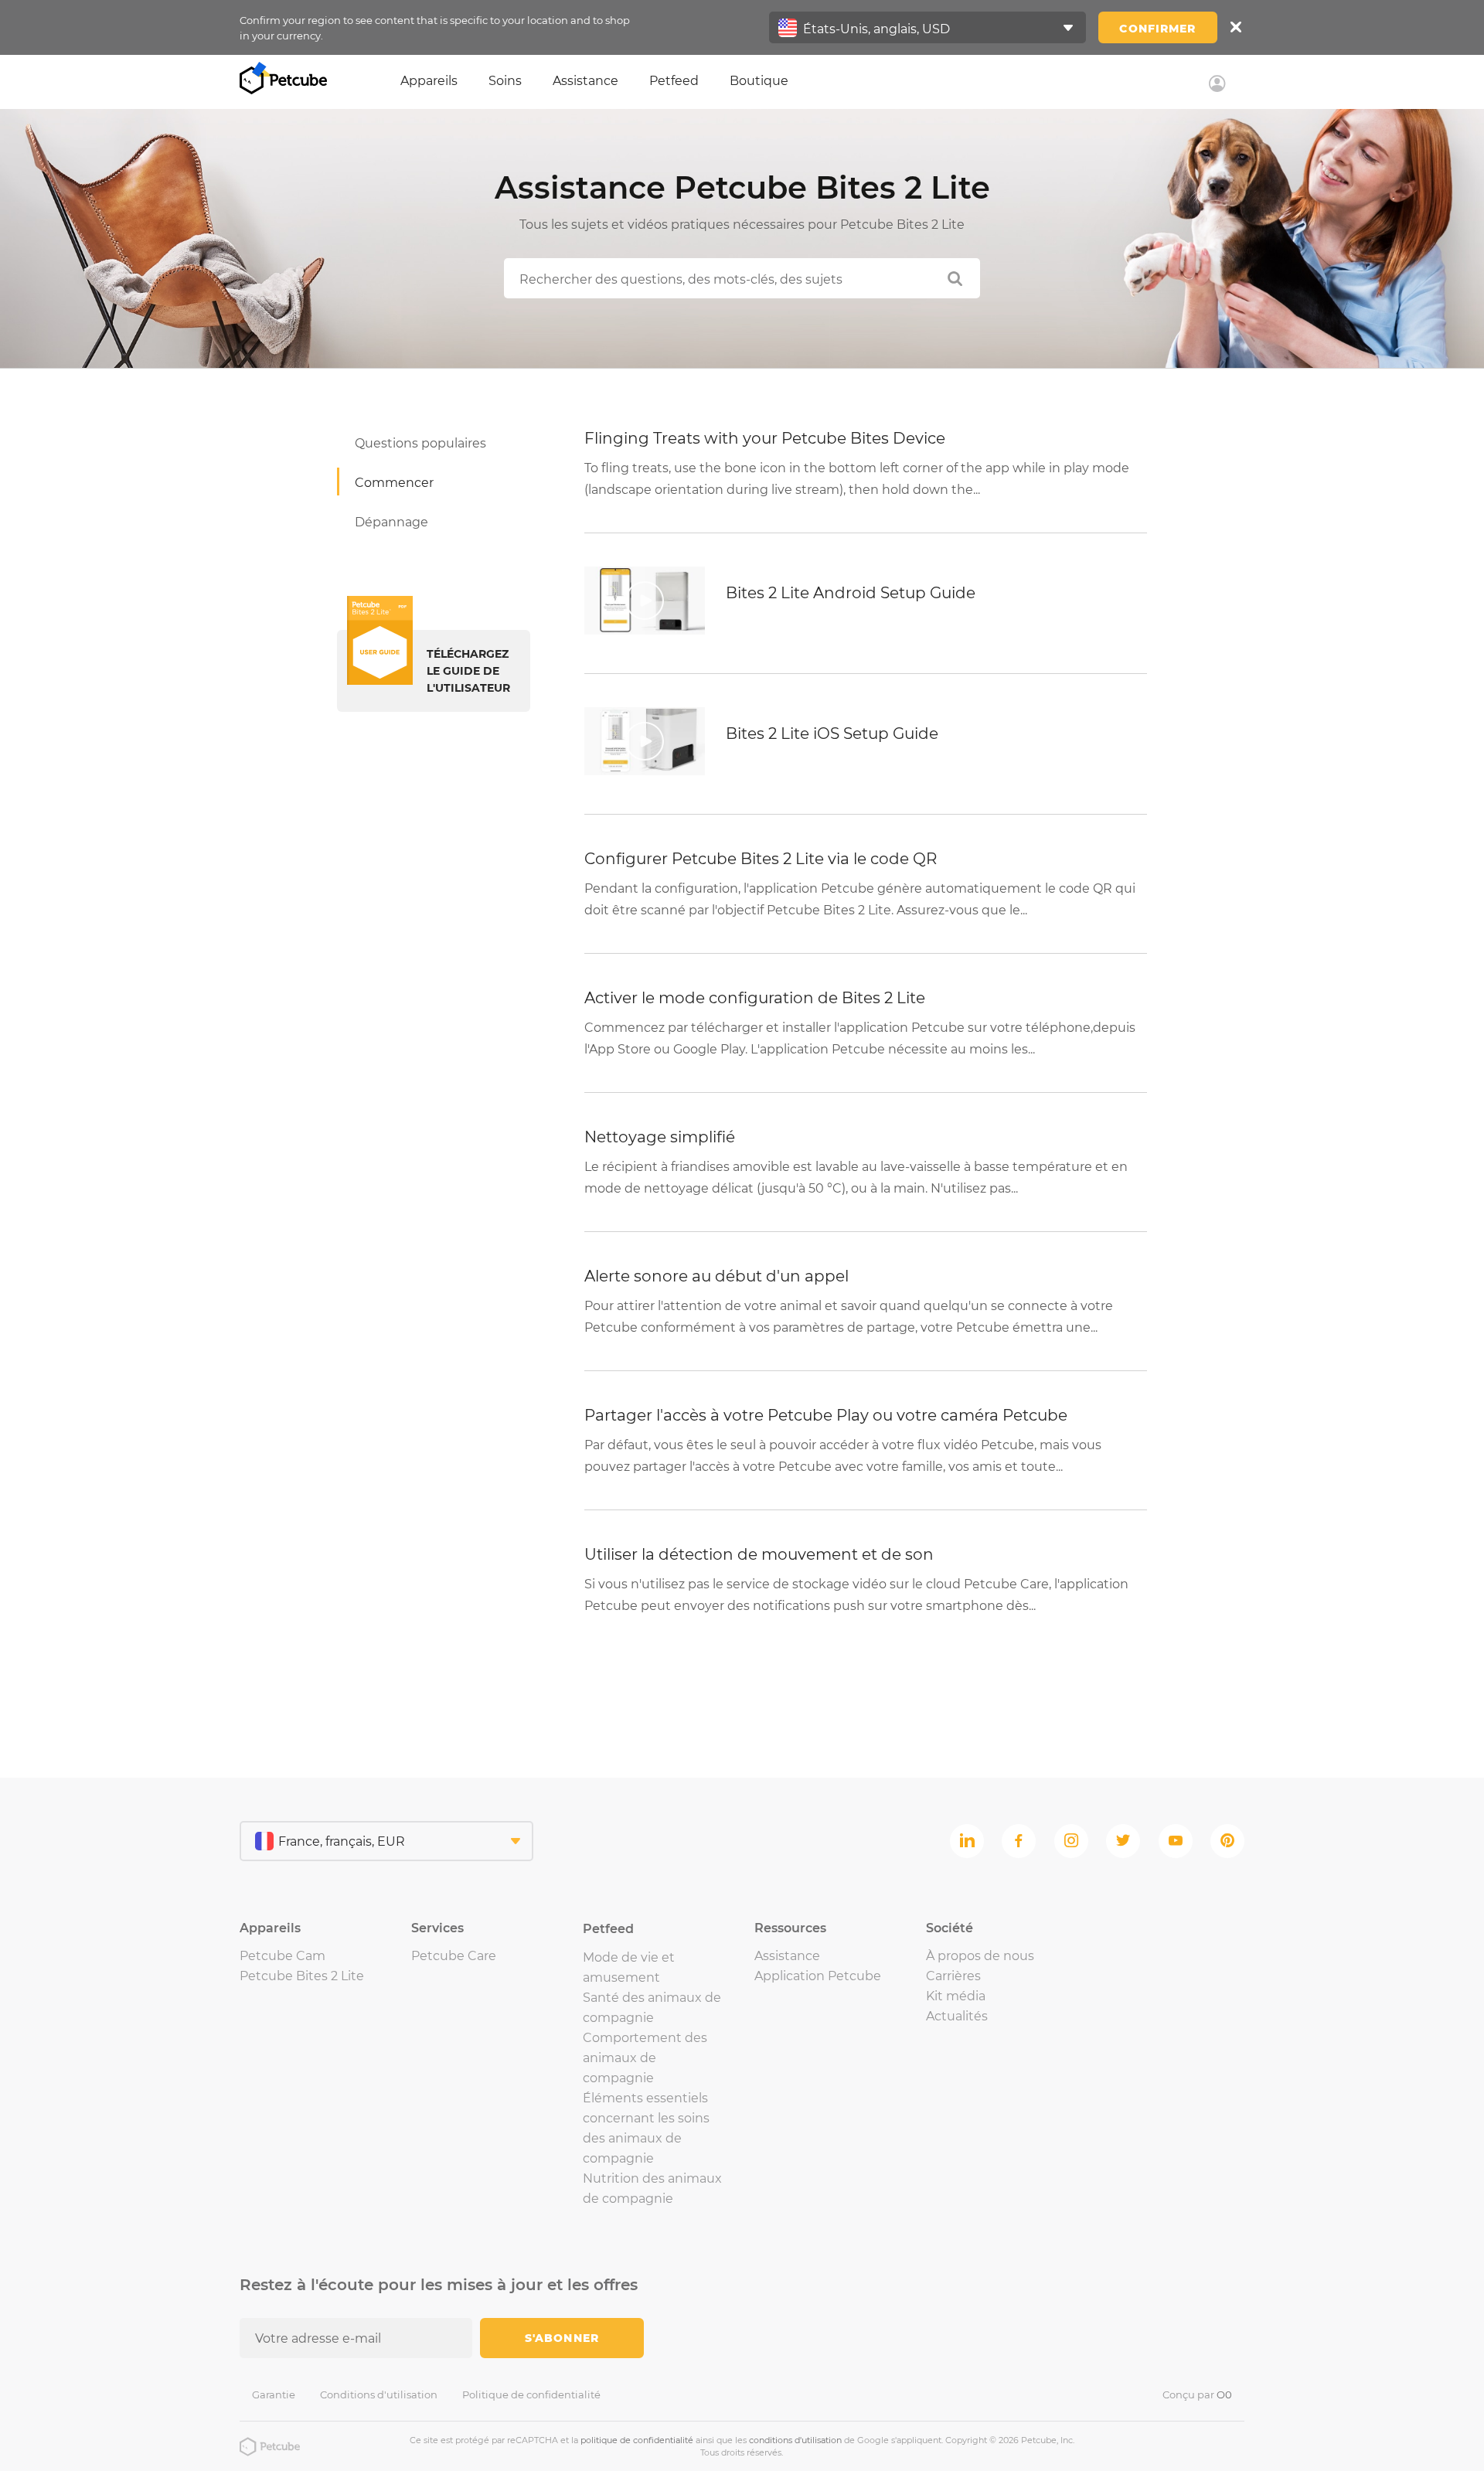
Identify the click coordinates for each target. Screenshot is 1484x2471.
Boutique (759, 81)
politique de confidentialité (637, 2440)
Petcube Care (454, 1956)
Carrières (953, 1976)
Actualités (957, 2016)
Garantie (274, 2394)
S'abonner (562, 2338)
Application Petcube (818, 1976)
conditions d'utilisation (795, 2440)
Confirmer (1157, 29)
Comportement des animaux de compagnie (645, 2058)
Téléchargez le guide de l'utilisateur (468, 671)
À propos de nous (980, 1956)
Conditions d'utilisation (379, 2394)
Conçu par (1197, 2394)
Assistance (585, 81)
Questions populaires (420, 443)
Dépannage (391, 522)
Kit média (956, 1996)
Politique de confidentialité (531, 2394)
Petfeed (674, 81)
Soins (505, 81)
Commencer (394, 483)
